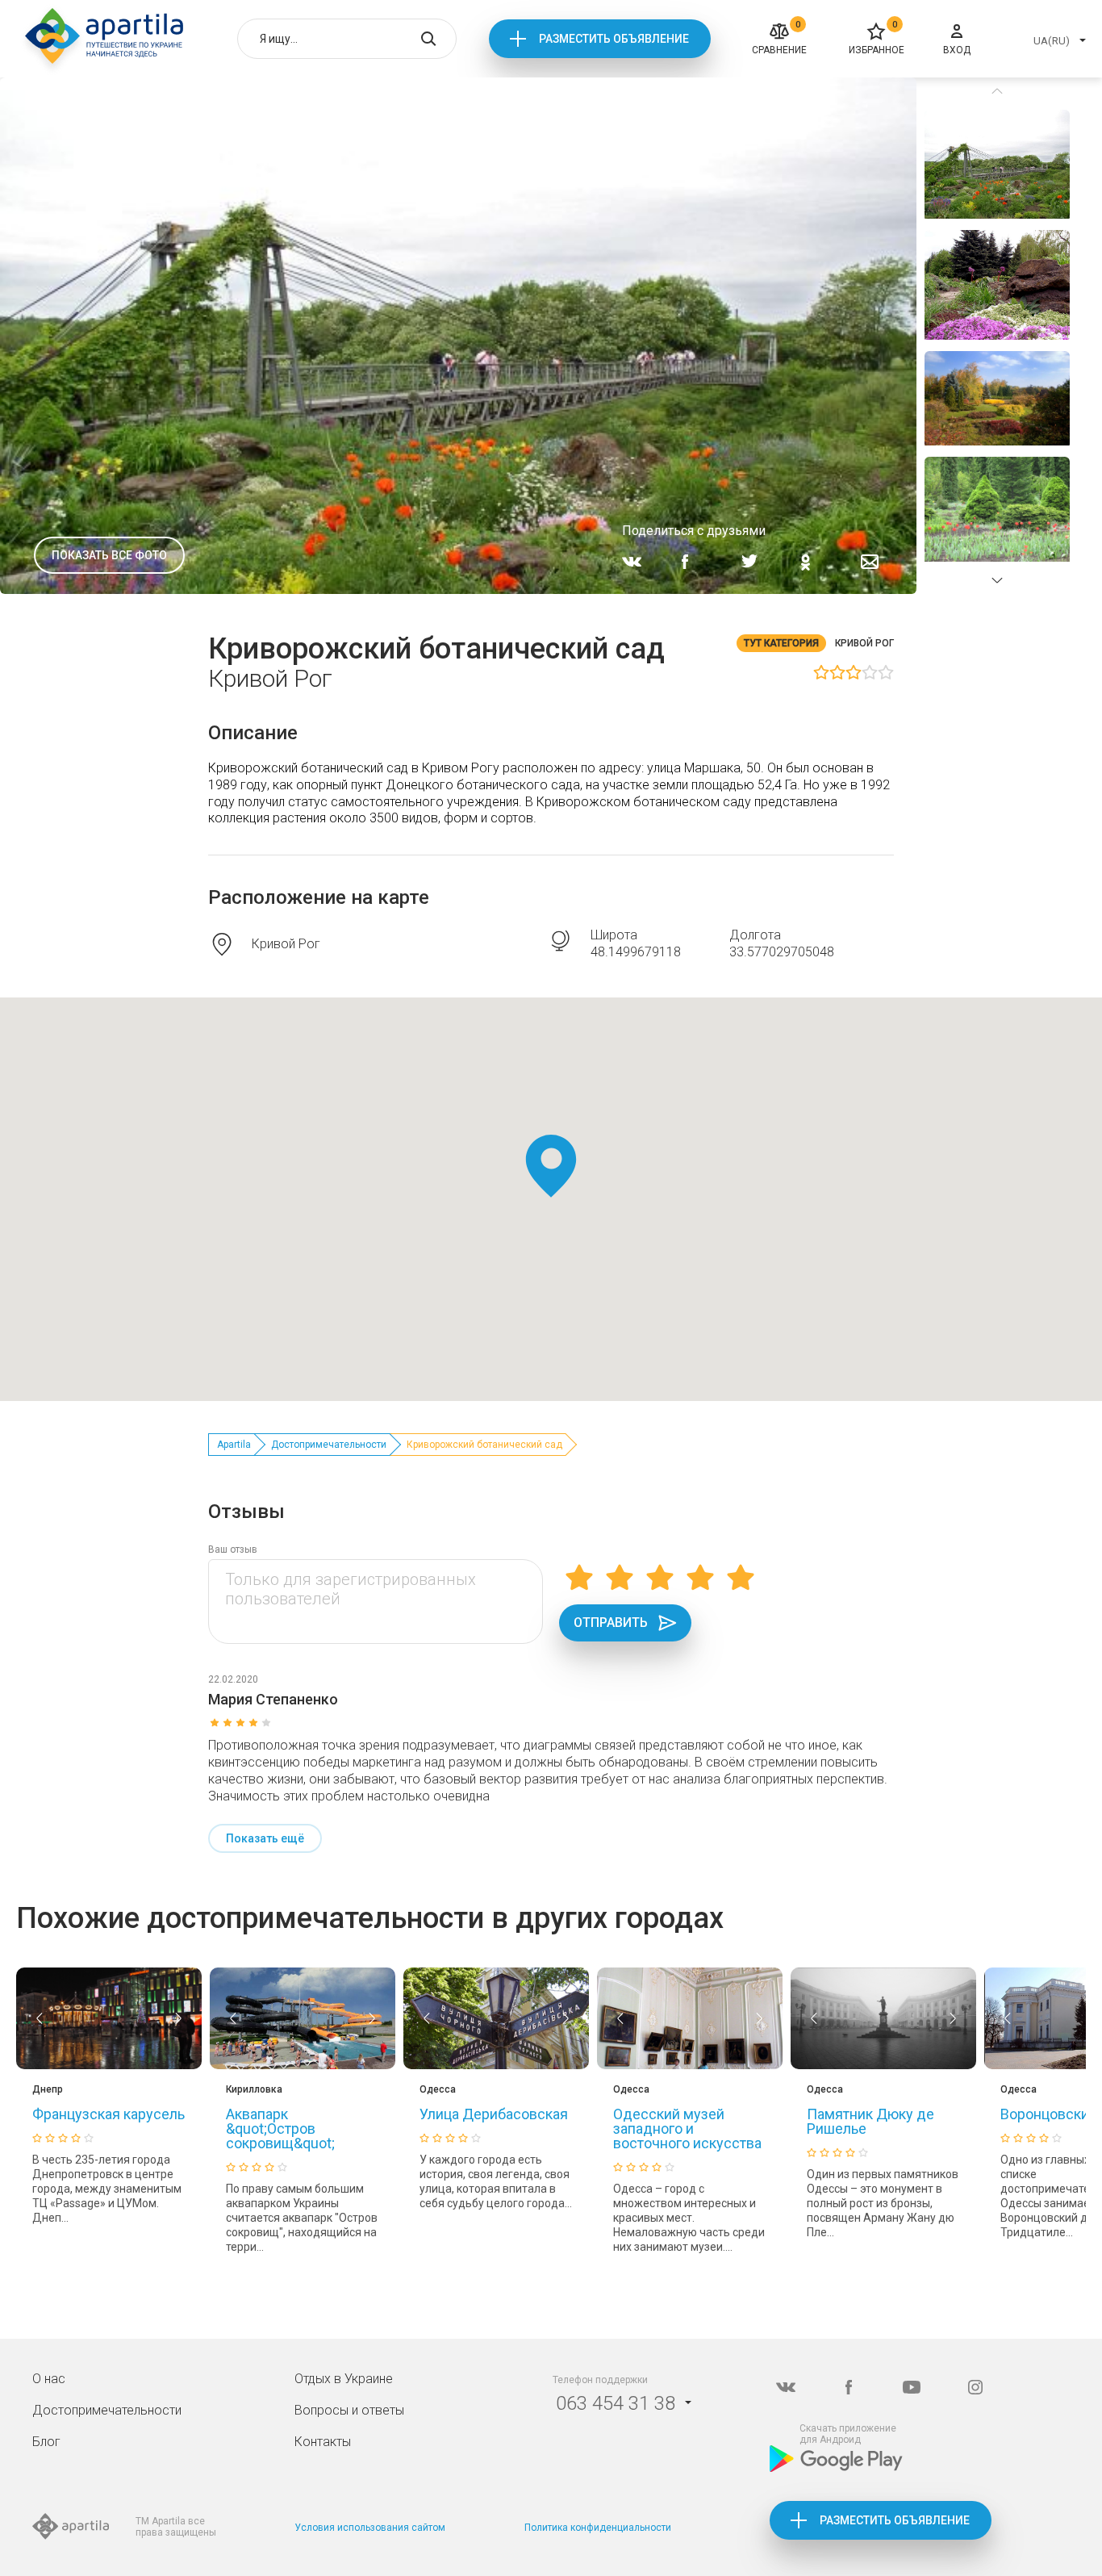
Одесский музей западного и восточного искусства (687, 2129)
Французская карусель (109, 2114)
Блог (46, 2442)
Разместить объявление (614, 39)
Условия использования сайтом (370, 2528)
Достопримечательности (329, 1445)
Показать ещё (265, 1838)
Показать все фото (109, 555)
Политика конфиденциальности (598, 2528)
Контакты (323, 2442)
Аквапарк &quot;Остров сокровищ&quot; (280, 2129)
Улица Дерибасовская (494, 2114)
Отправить (611, 1623)
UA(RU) (1052, 41)
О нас (49, 2379)
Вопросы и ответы (349, 2410)
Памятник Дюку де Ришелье (870, 2121)
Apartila (234, 1445)
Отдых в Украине (344, 2379)
